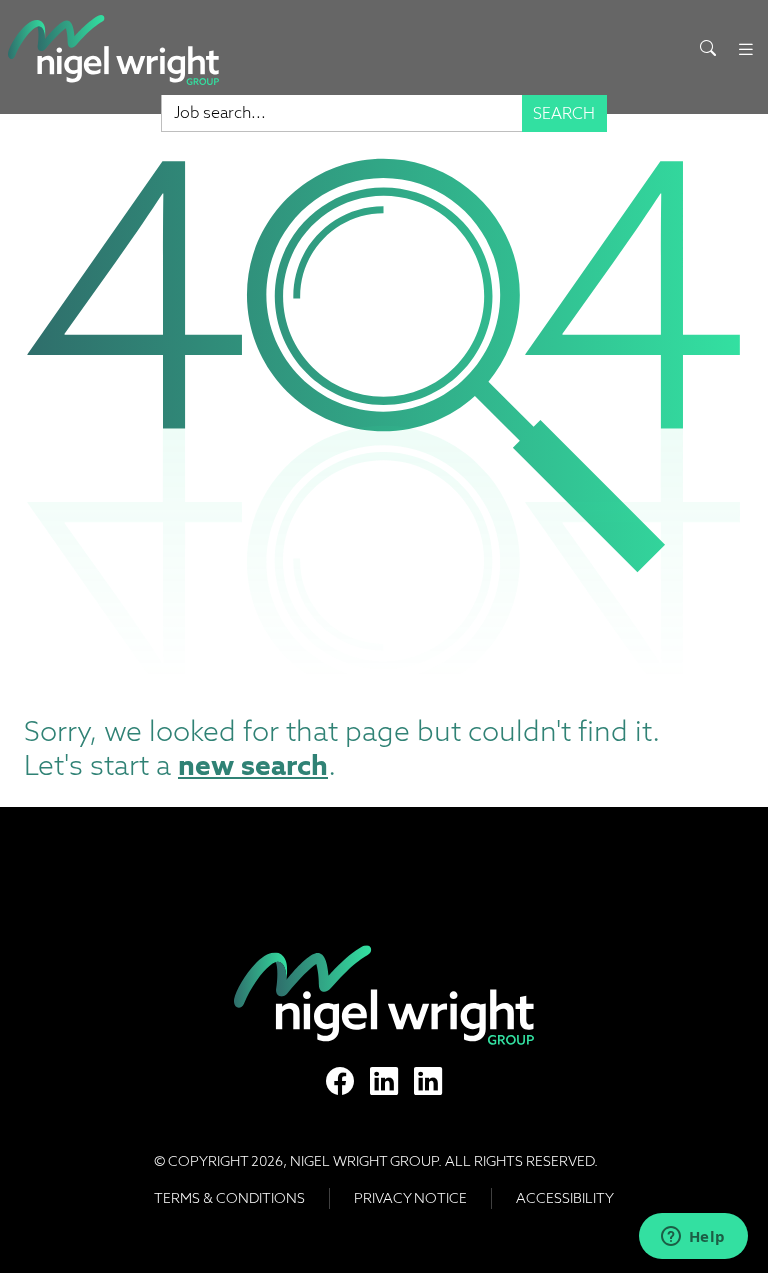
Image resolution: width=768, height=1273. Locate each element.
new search (253, 765)
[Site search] (708, 49)
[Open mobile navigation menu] (746, 49)
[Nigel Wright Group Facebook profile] (340, 1082)
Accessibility (565, 1198)
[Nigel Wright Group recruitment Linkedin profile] (384, 1082)
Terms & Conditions (229, 1198)
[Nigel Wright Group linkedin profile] (428, 1082)
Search (564, 113)
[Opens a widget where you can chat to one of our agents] (693, 1238)
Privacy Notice (410, 1198)
